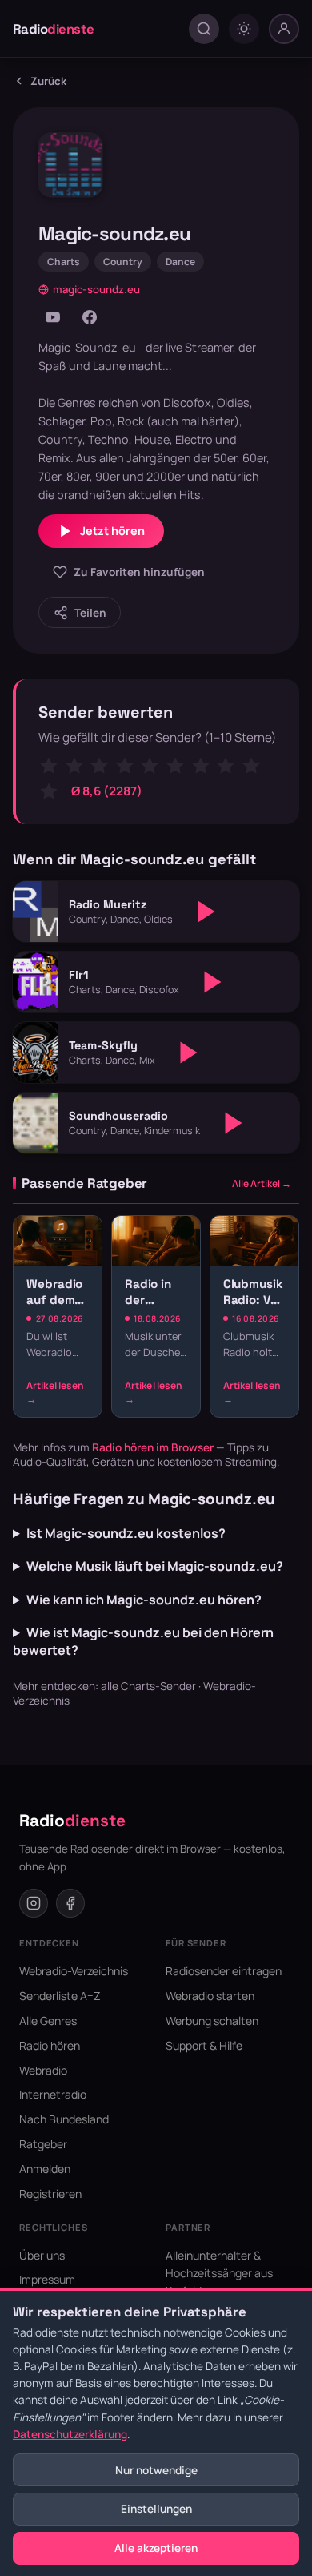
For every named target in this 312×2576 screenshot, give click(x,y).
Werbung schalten (212, 2021)
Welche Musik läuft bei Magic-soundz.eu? (155, 1566)
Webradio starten (210, 1996)
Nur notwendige (156, 2470)
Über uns (42, 2255)
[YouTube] (53, 317)
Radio (54, 29)
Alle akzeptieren (156, 2548)
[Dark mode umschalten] (244, 29)
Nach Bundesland (64, 2119)
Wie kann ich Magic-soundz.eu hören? (144, 1600)
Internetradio (53, 2094)
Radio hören (50, 2045)
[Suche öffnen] (204, 29)
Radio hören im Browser (153, 1447)
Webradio (43, 2070)
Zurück (48, 81)
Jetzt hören (112, 531)
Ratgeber (43, 2144)
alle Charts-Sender (148, 1686)
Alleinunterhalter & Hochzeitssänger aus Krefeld (219, 2273)
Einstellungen (156, 2509)
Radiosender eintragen (224, 1971)
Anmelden (45, 2169)
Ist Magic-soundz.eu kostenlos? (126, 1533)
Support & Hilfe (204, 2045)
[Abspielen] (206, 912)
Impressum (47, 2279)
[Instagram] (34, 1903)
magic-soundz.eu (96, 289)
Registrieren (50, 2194)
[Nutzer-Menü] (284, 29)
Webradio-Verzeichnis (74, 1971)
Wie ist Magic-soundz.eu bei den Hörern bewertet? (143, 1641)
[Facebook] (90, 317)
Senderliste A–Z (60, 1996)
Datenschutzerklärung (70, 2434)
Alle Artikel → (262, 1183)
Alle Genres (48, 2021)
